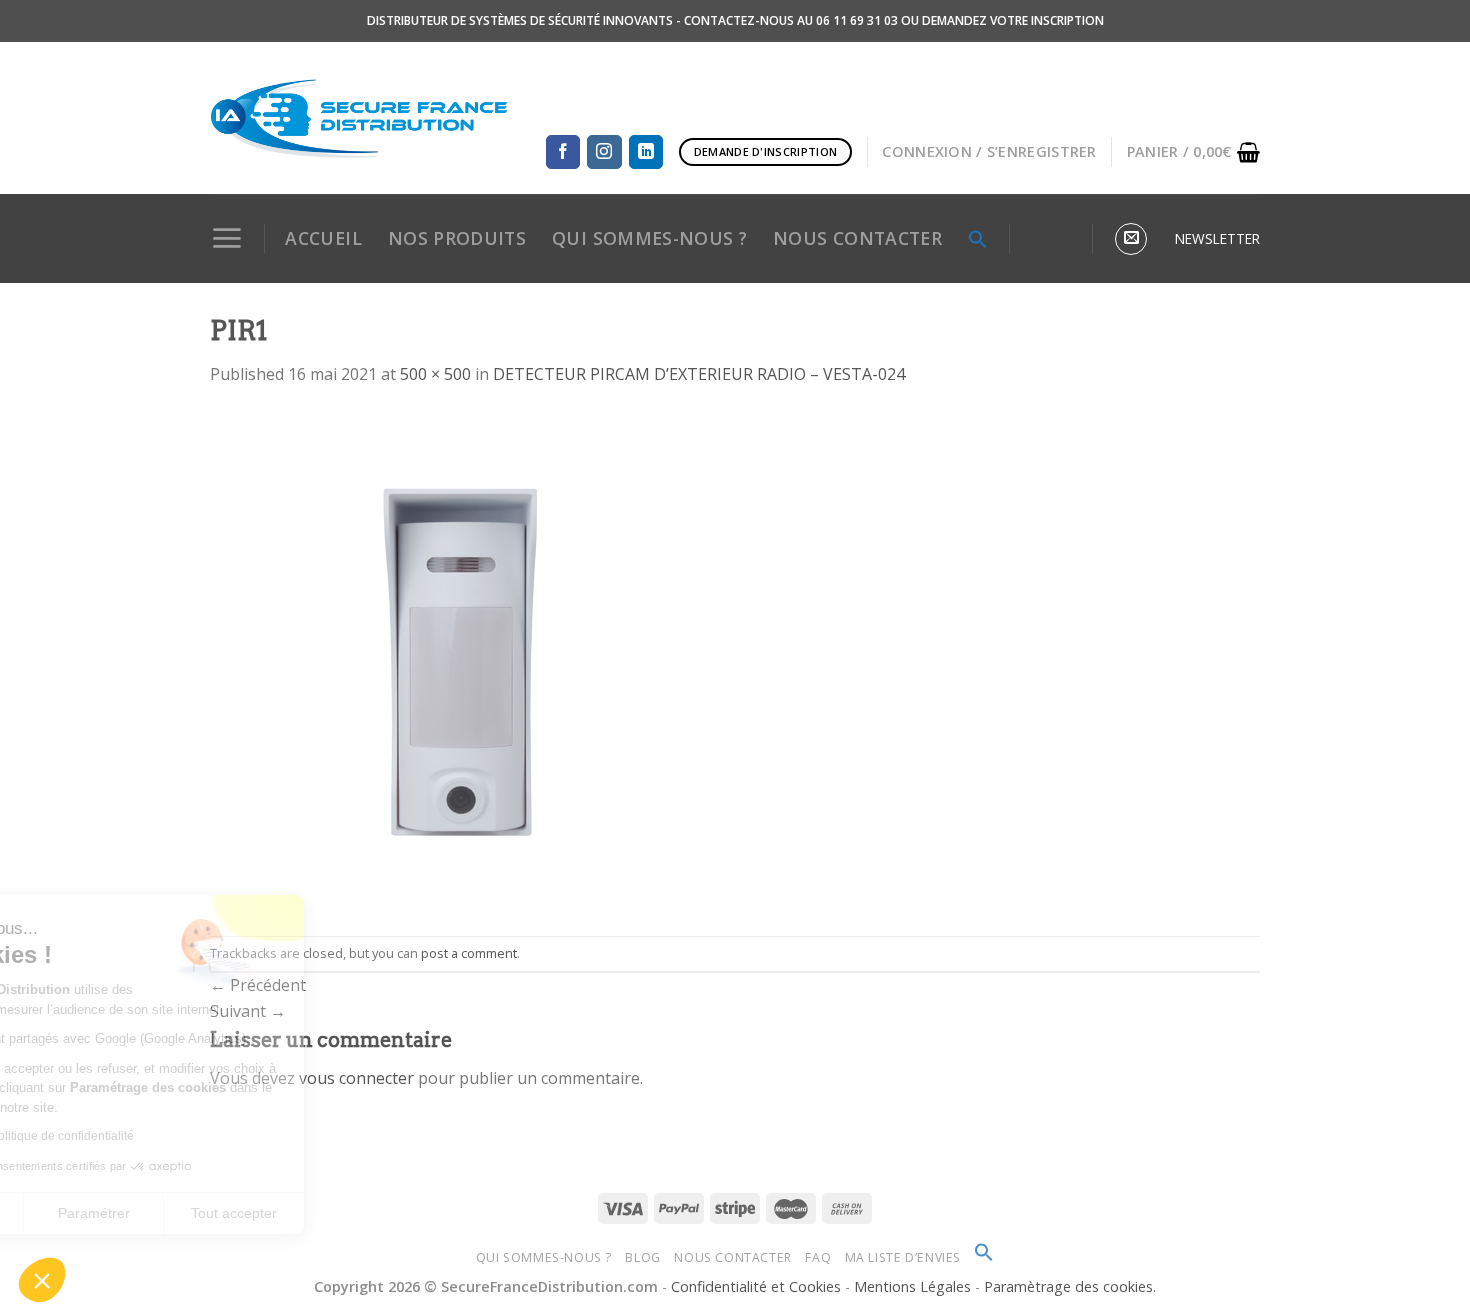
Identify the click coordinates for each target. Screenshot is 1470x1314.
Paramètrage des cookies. (1070, 1286)
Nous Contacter (733, 1257)
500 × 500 (435, 374)
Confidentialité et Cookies (756, 1286)
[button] (42, 1280)
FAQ (818, 1257)
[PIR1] (460, 660)
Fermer (89, 1213)
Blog (642, 1257)
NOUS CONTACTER (857, 238)
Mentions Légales (914, 1286)
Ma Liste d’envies (903, 1257)
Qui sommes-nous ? (544, 1257)
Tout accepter (370, 1213)
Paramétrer (230, 1213)
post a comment (469, 953)
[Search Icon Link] (978, 239)
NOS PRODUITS (457, 238)
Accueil (323, 238)
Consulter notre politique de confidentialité (155, 1136)
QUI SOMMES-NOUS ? (649, 238)
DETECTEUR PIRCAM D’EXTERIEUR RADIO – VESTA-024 (699, 374)
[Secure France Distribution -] (359, 118)
